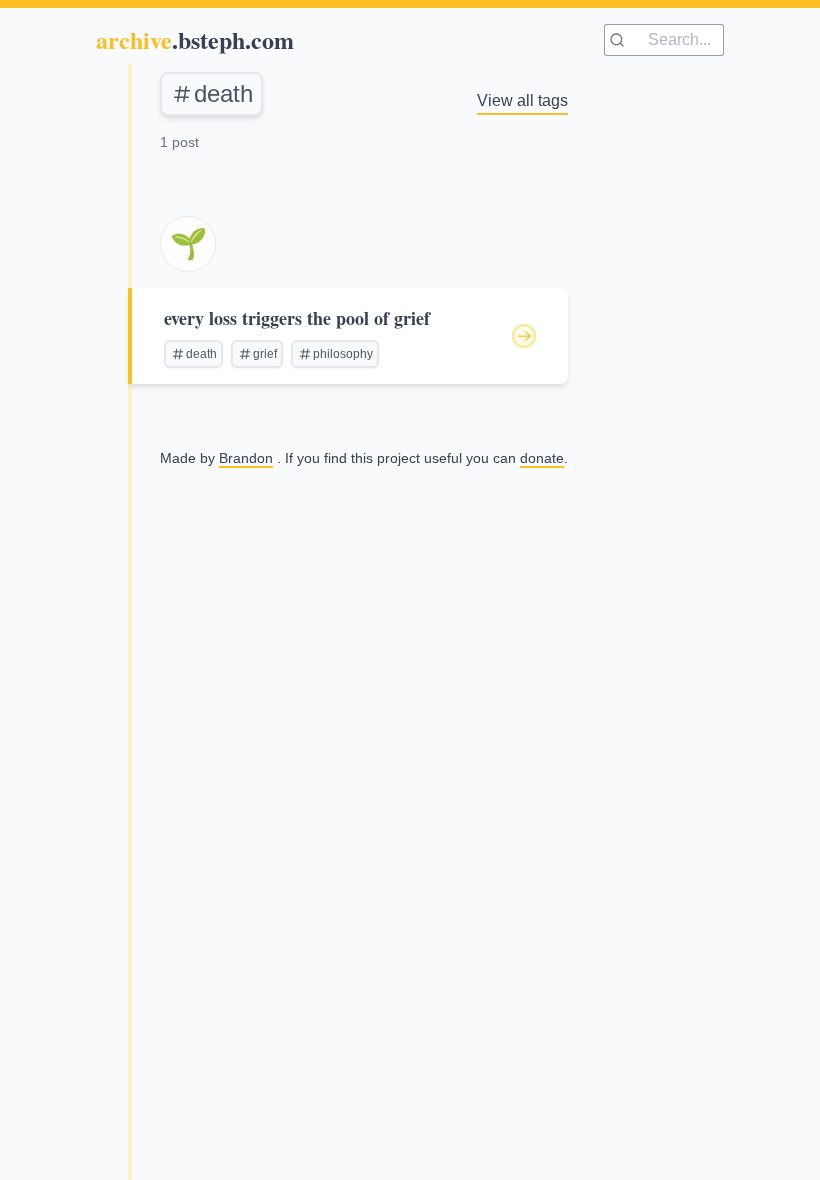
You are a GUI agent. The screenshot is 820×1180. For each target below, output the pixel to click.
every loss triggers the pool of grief (297, 318)
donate (542, 458)
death (223, 93)
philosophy (343, 354)
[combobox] (664, 40)
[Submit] (626, 40)
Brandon (246, 458)
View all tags (522, 100)
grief (265, 354)
